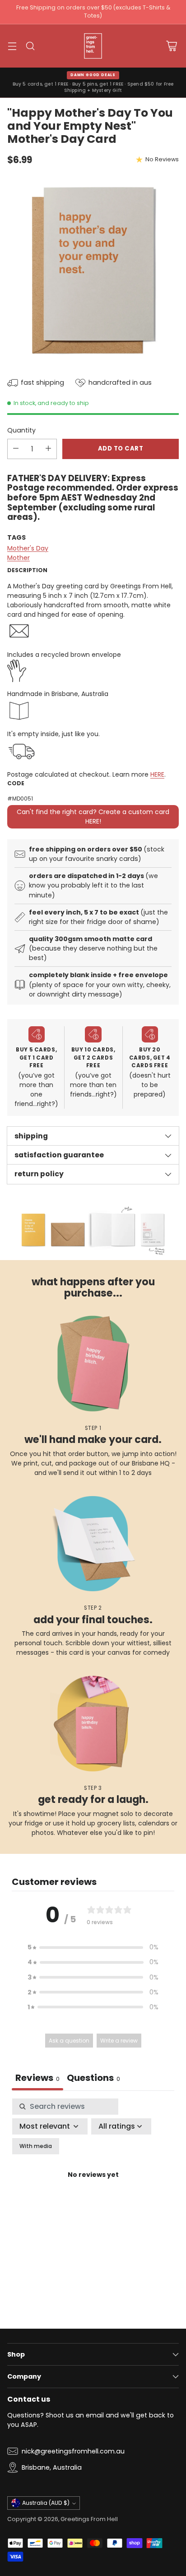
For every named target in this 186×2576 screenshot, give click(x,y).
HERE (157, 774)
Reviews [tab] (37, 2078)
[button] (93, 1947)
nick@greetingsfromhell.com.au (73, 2451)
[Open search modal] (30, 46)
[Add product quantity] (48, 449)
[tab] (93, 2079)
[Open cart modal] (171, 46)
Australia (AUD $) (46, 2503)
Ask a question (69, 2041)
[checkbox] (36, 2146)
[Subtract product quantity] (16, 449)
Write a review (119, 2041)
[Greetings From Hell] (93, 46)
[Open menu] (12, 46)
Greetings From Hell (89, 2519)
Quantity (21, 430)
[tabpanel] (93, 2186)
